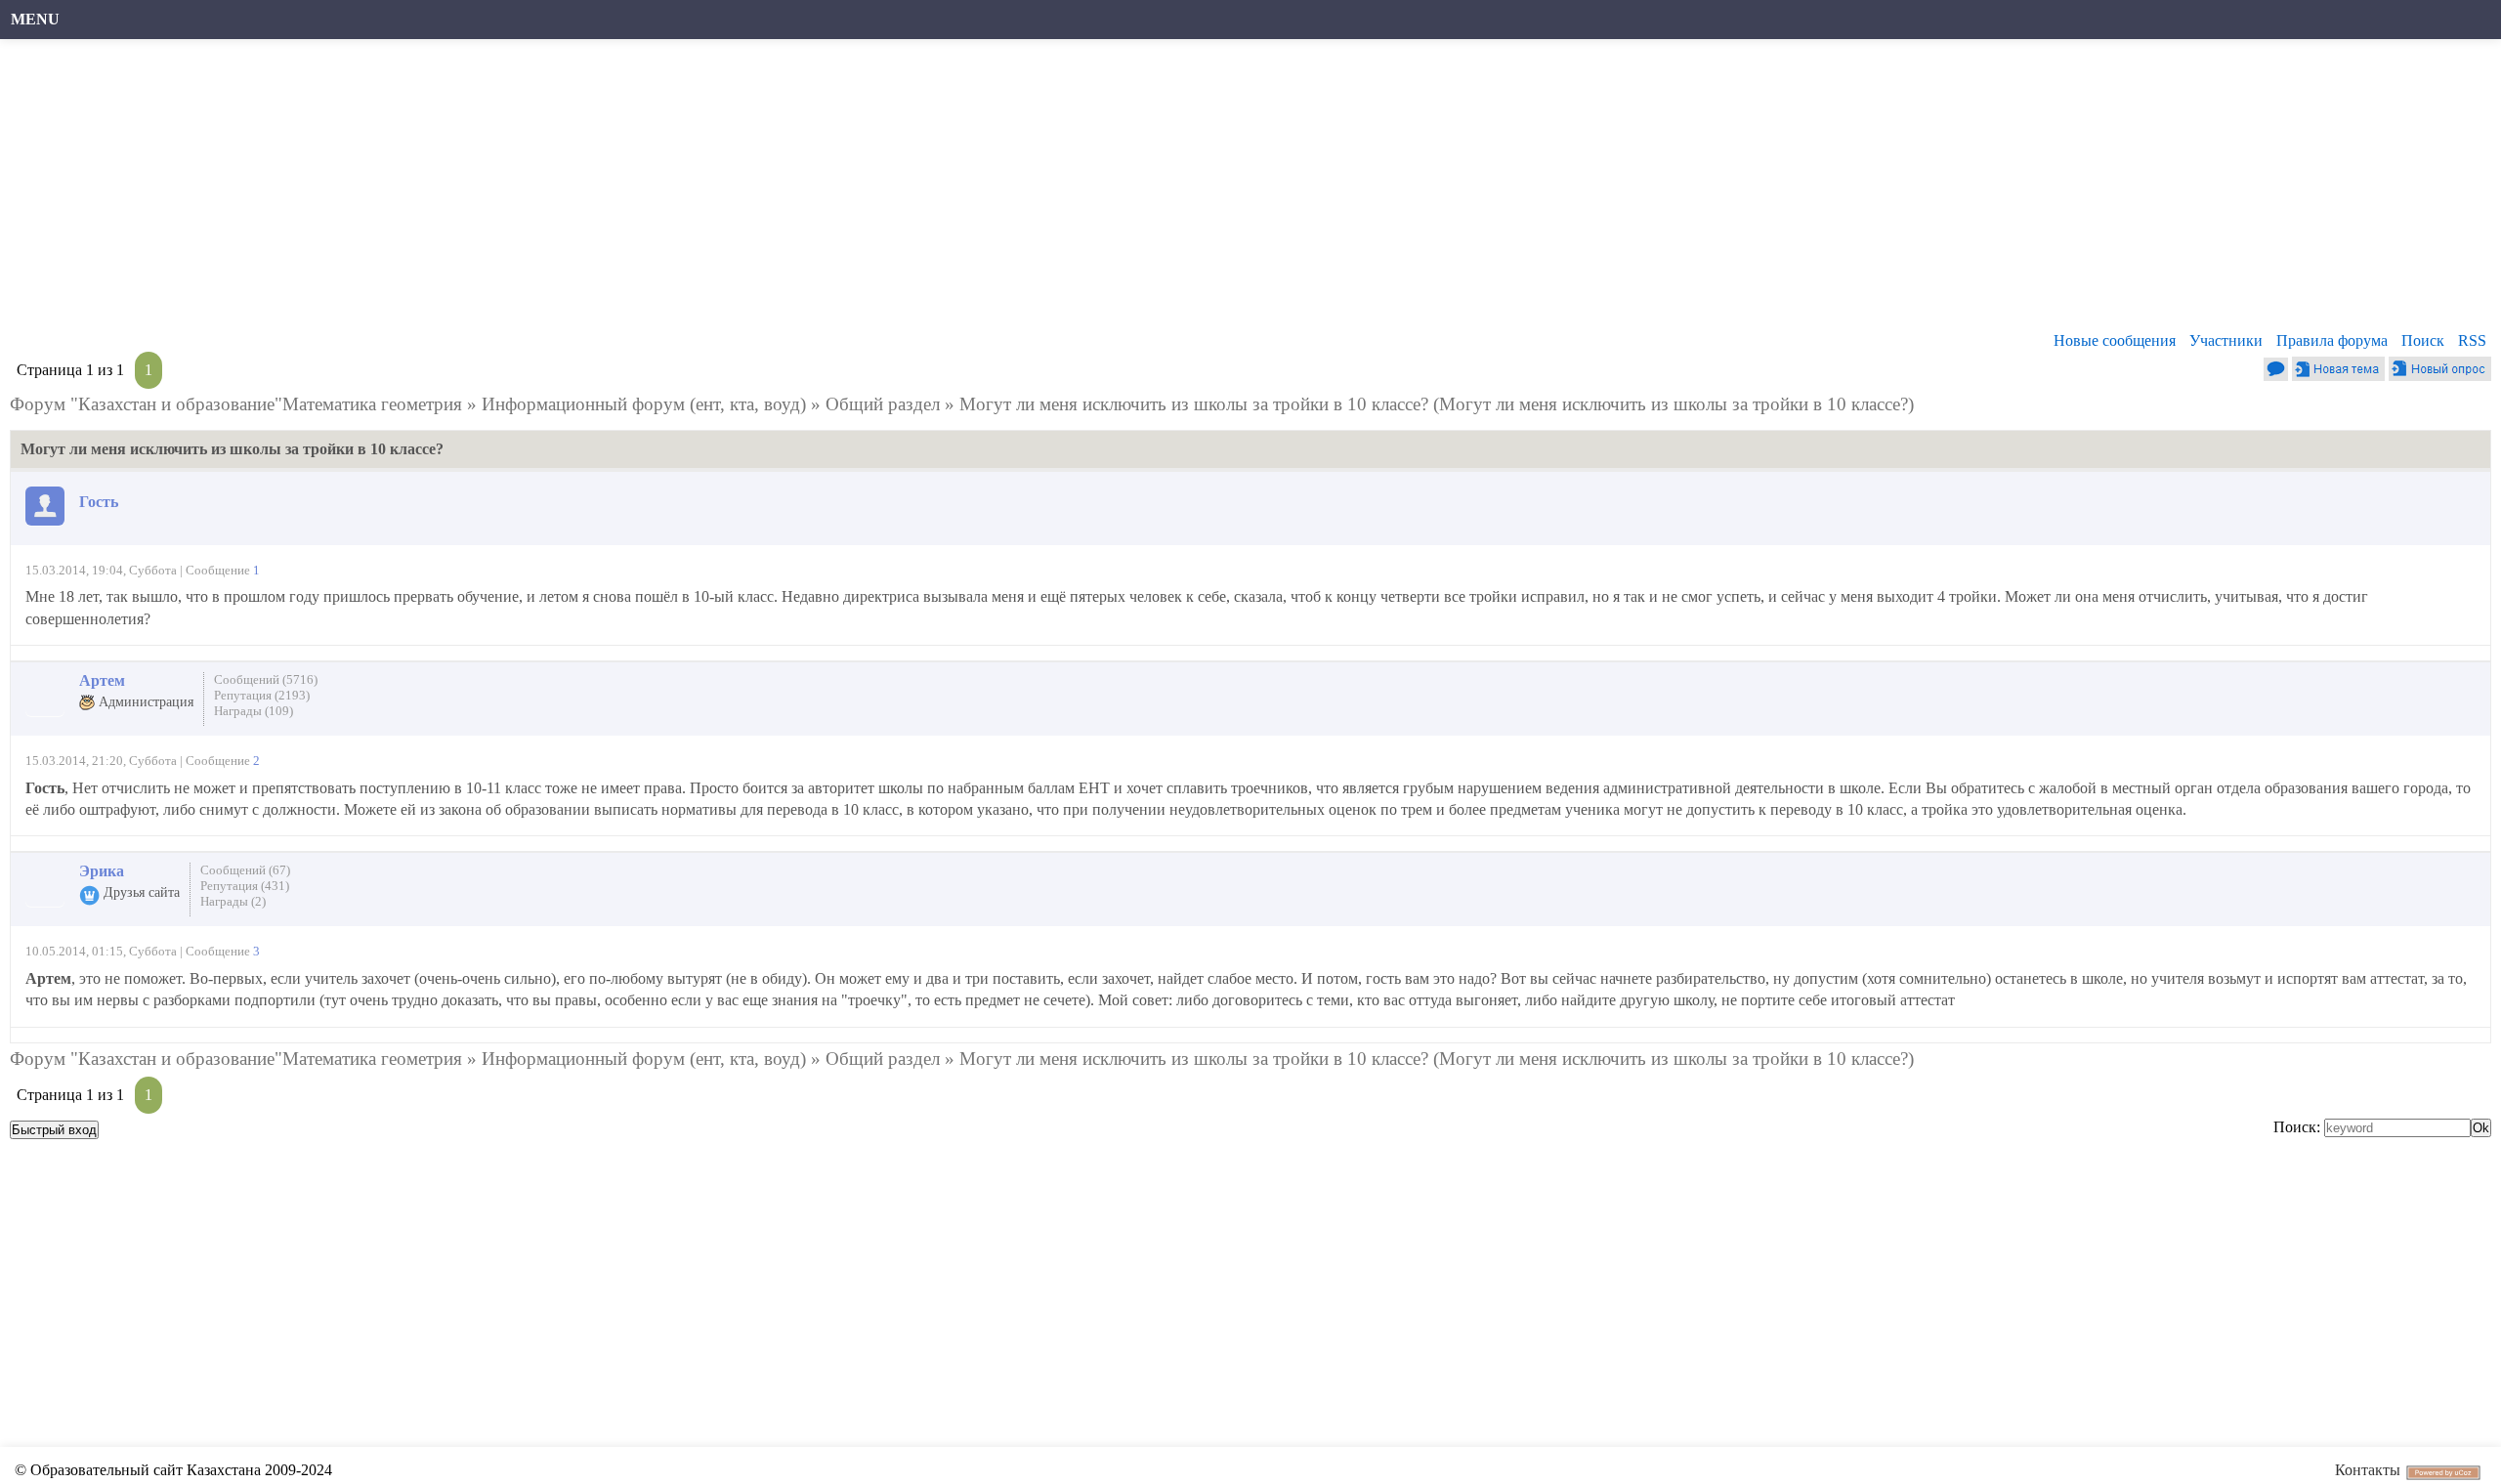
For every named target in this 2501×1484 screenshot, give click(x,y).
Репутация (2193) (262, 695)
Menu (35, 19)
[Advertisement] (601, 191)
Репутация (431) (245, 886)
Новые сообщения (2115, 340)
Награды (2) (233, 901)
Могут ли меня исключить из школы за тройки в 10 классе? (1194, 404)
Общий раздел (883, 404)
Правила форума (2332, 340)
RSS (2472, 340)
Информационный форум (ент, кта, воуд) (644, 404)
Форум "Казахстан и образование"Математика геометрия (236, 404)
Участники (2226, 340)
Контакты (2368, 1470)
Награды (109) (254, 711)
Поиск (2423, 340)
